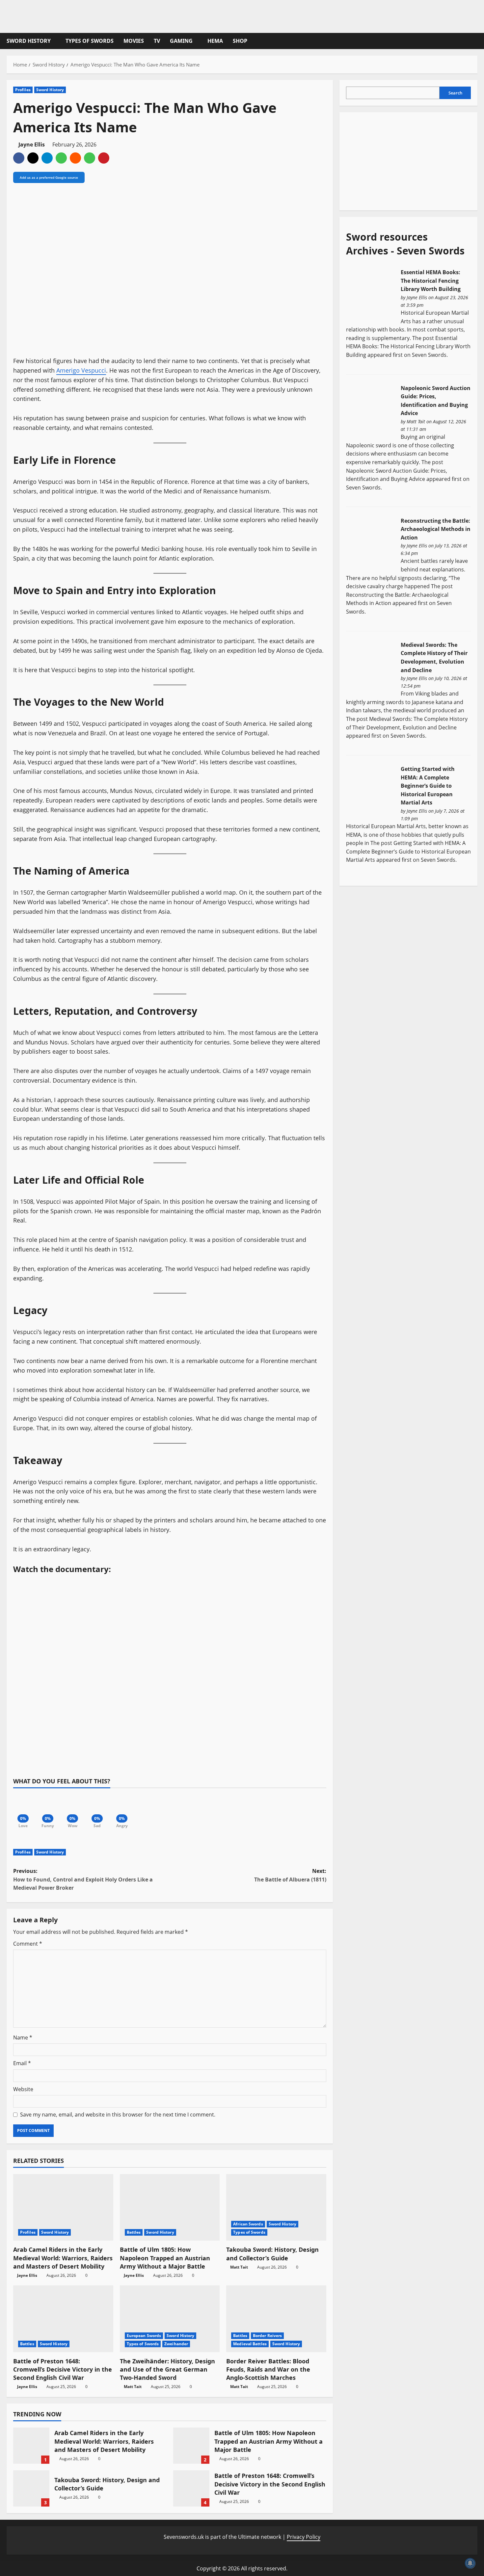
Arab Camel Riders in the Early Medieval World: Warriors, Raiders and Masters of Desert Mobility (63, 2258)
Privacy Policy (304, 2537)
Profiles (23, 90)
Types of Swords (90, 41)
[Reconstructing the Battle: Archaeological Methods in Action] (371, 542)
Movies (134, 41)
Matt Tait (239, 2267)
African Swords (248, 2224)
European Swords (144, 2336)
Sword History (29, 41)
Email (22, 2063)
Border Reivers (267, 2336)
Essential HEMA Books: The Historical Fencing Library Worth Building (431, 281)
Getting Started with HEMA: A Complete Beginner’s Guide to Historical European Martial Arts (428, 786)
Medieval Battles (250, 2344)
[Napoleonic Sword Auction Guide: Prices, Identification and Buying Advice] (371, 409)
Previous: (83, 1879)
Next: (290, 1875)
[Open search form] (475, 41)
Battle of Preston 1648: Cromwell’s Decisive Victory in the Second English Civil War (63, 2369)
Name (23, 2037)
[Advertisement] (395, 160)
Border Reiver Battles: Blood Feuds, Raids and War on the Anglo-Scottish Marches (268, 2369)
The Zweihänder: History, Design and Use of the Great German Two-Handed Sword (167, 2369)
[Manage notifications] (470, 2563)
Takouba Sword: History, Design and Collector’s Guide (272, 2254)
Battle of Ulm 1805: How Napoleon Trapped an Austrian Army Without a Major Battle (165, 2258)
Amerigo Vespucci (81, 370)
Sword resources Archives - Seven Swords (405, 244)
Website (23, 2089)
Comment (28, 1944)
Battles (134, 2232)
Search (455, 93)
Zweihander (176, 2344)
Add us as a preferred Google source (49, 177)
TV (157, 41)
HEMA (215, 41)
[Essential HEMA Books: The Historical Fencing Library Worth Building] (371, 294)
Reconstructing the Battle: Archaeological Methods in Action (436, 529)
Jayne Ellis (32, 145)
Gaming (181, 41)
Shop (240, 41)
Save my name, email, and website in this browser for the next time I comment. (118, 2115)
